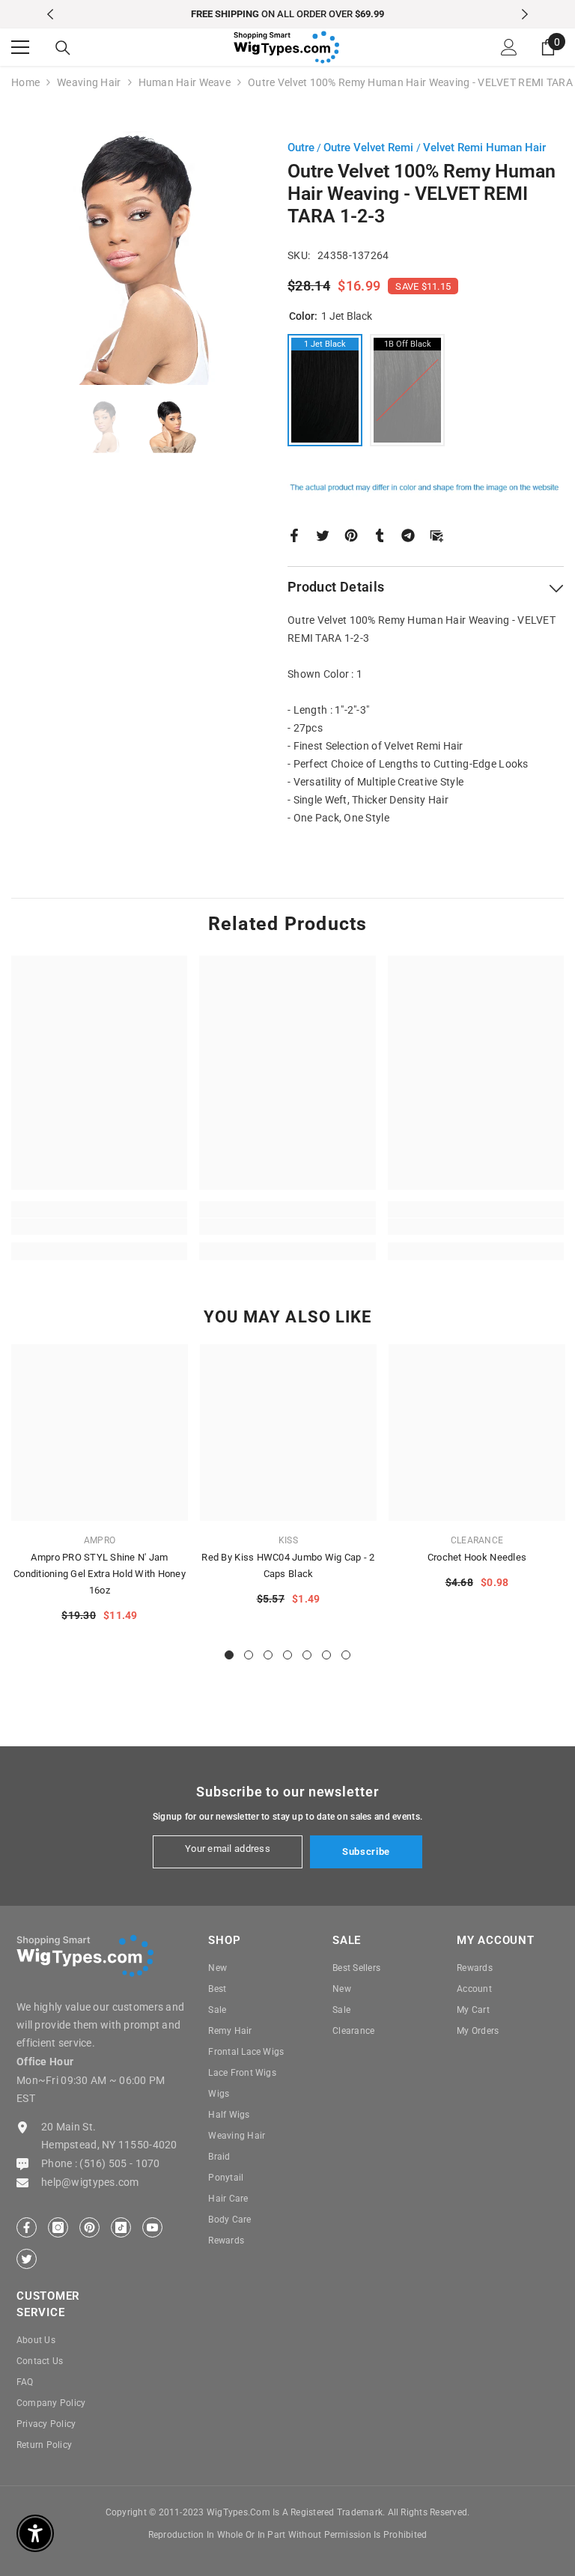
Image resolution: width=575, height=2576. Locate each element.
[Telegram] (408, 534)
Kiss (288, 1540)
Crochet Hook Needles (477, 1557)
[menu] (20, 47)
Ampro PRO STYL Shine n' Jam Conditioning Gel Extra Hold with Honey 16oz (100, 1574)
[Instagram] (58, 2227)
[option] (288, 14)
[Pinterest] (351, 534)
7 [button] (346, 1655)
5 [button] (307, 1655)
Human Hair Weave (185, 82)
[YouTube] (152, 2227)
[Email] (436, 534)
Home (25, 82)
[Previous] (50, 14)
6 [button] (326, 1655)
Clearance (477, 1540)
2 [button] (249, 1655)
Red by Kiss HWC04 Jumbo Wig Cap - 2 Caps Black (288, 1565)
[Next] (525, 14)
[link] (99, 1227)
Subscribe (366, 1851)
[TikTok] (121, 2227)
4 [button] (287, 1655)
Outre (301, 148)
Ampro (100, 1540)
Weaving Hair (89, 82)
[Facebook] (294, 534)
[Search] (63, 48)
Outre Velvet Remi (370, 148)
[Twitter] (323, 534)
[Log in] (509, 47)
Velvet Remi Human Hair (484, 148)
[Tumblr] (380, 534)
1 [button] (229, 1655)
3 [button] (268, 1655)
